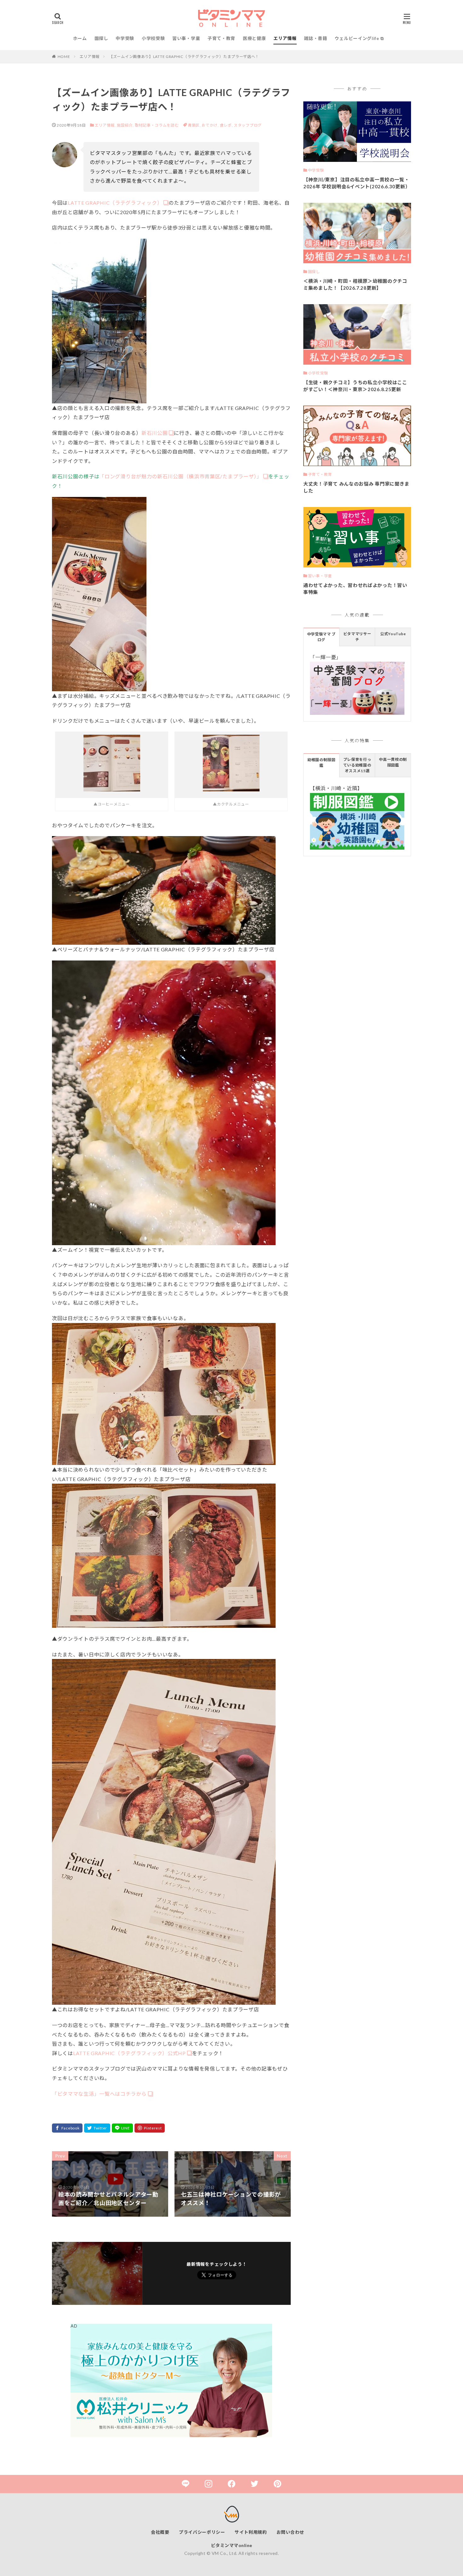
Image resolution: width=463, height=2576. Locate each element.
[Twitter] (97, 2128)
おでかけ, (211, 125)
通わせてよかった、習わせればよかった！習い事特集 (355, 589)
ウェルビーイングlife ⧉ (359, 38)
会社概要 (160, 2532)
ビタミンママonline (232, 2545)
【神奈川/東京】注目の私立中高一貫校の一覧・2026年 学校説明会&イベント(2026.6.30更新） (357, 183)
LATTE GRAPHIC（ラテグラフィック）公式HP (129, 2053)
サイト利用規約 (251, 2532)
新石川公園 (155, 433)
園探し (101, 38)
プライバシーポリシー (202, 2532)
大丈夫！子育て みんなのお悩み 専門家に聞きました (356, 487)
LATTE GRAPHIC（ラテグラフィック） (115, 203)
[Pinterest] (150, 2128)
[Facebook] (67, 2128)
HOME (64, 57)
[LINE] (123, 2128)
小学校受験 (153, 38)
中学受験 (125, 38)
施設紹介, (126, 125)
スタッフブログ (248, 125)
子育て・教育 (221, 38)
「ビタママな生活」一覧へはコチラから (99, 2094)
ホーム (80, 38)
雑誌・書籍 (316, 38)
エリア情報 (285, 38)
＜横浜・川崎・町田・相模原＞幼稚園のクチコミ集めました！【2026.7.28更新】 (355, 285)
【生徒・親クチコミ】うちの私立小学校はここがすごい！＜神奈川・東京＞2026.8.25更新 (355, 386)
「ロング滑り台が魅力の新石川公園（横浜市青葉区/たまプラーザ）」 (180, 476)
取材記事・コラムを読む (157, 125)
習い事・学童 (186, 38)
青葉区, (195, 125)
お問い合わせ (290, 2532)
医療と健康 (254, 38)
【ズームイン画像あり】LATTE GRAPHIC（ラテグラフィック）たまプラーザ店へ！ (184, 57)
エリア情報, (105, 125)
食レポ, (227, 125)
